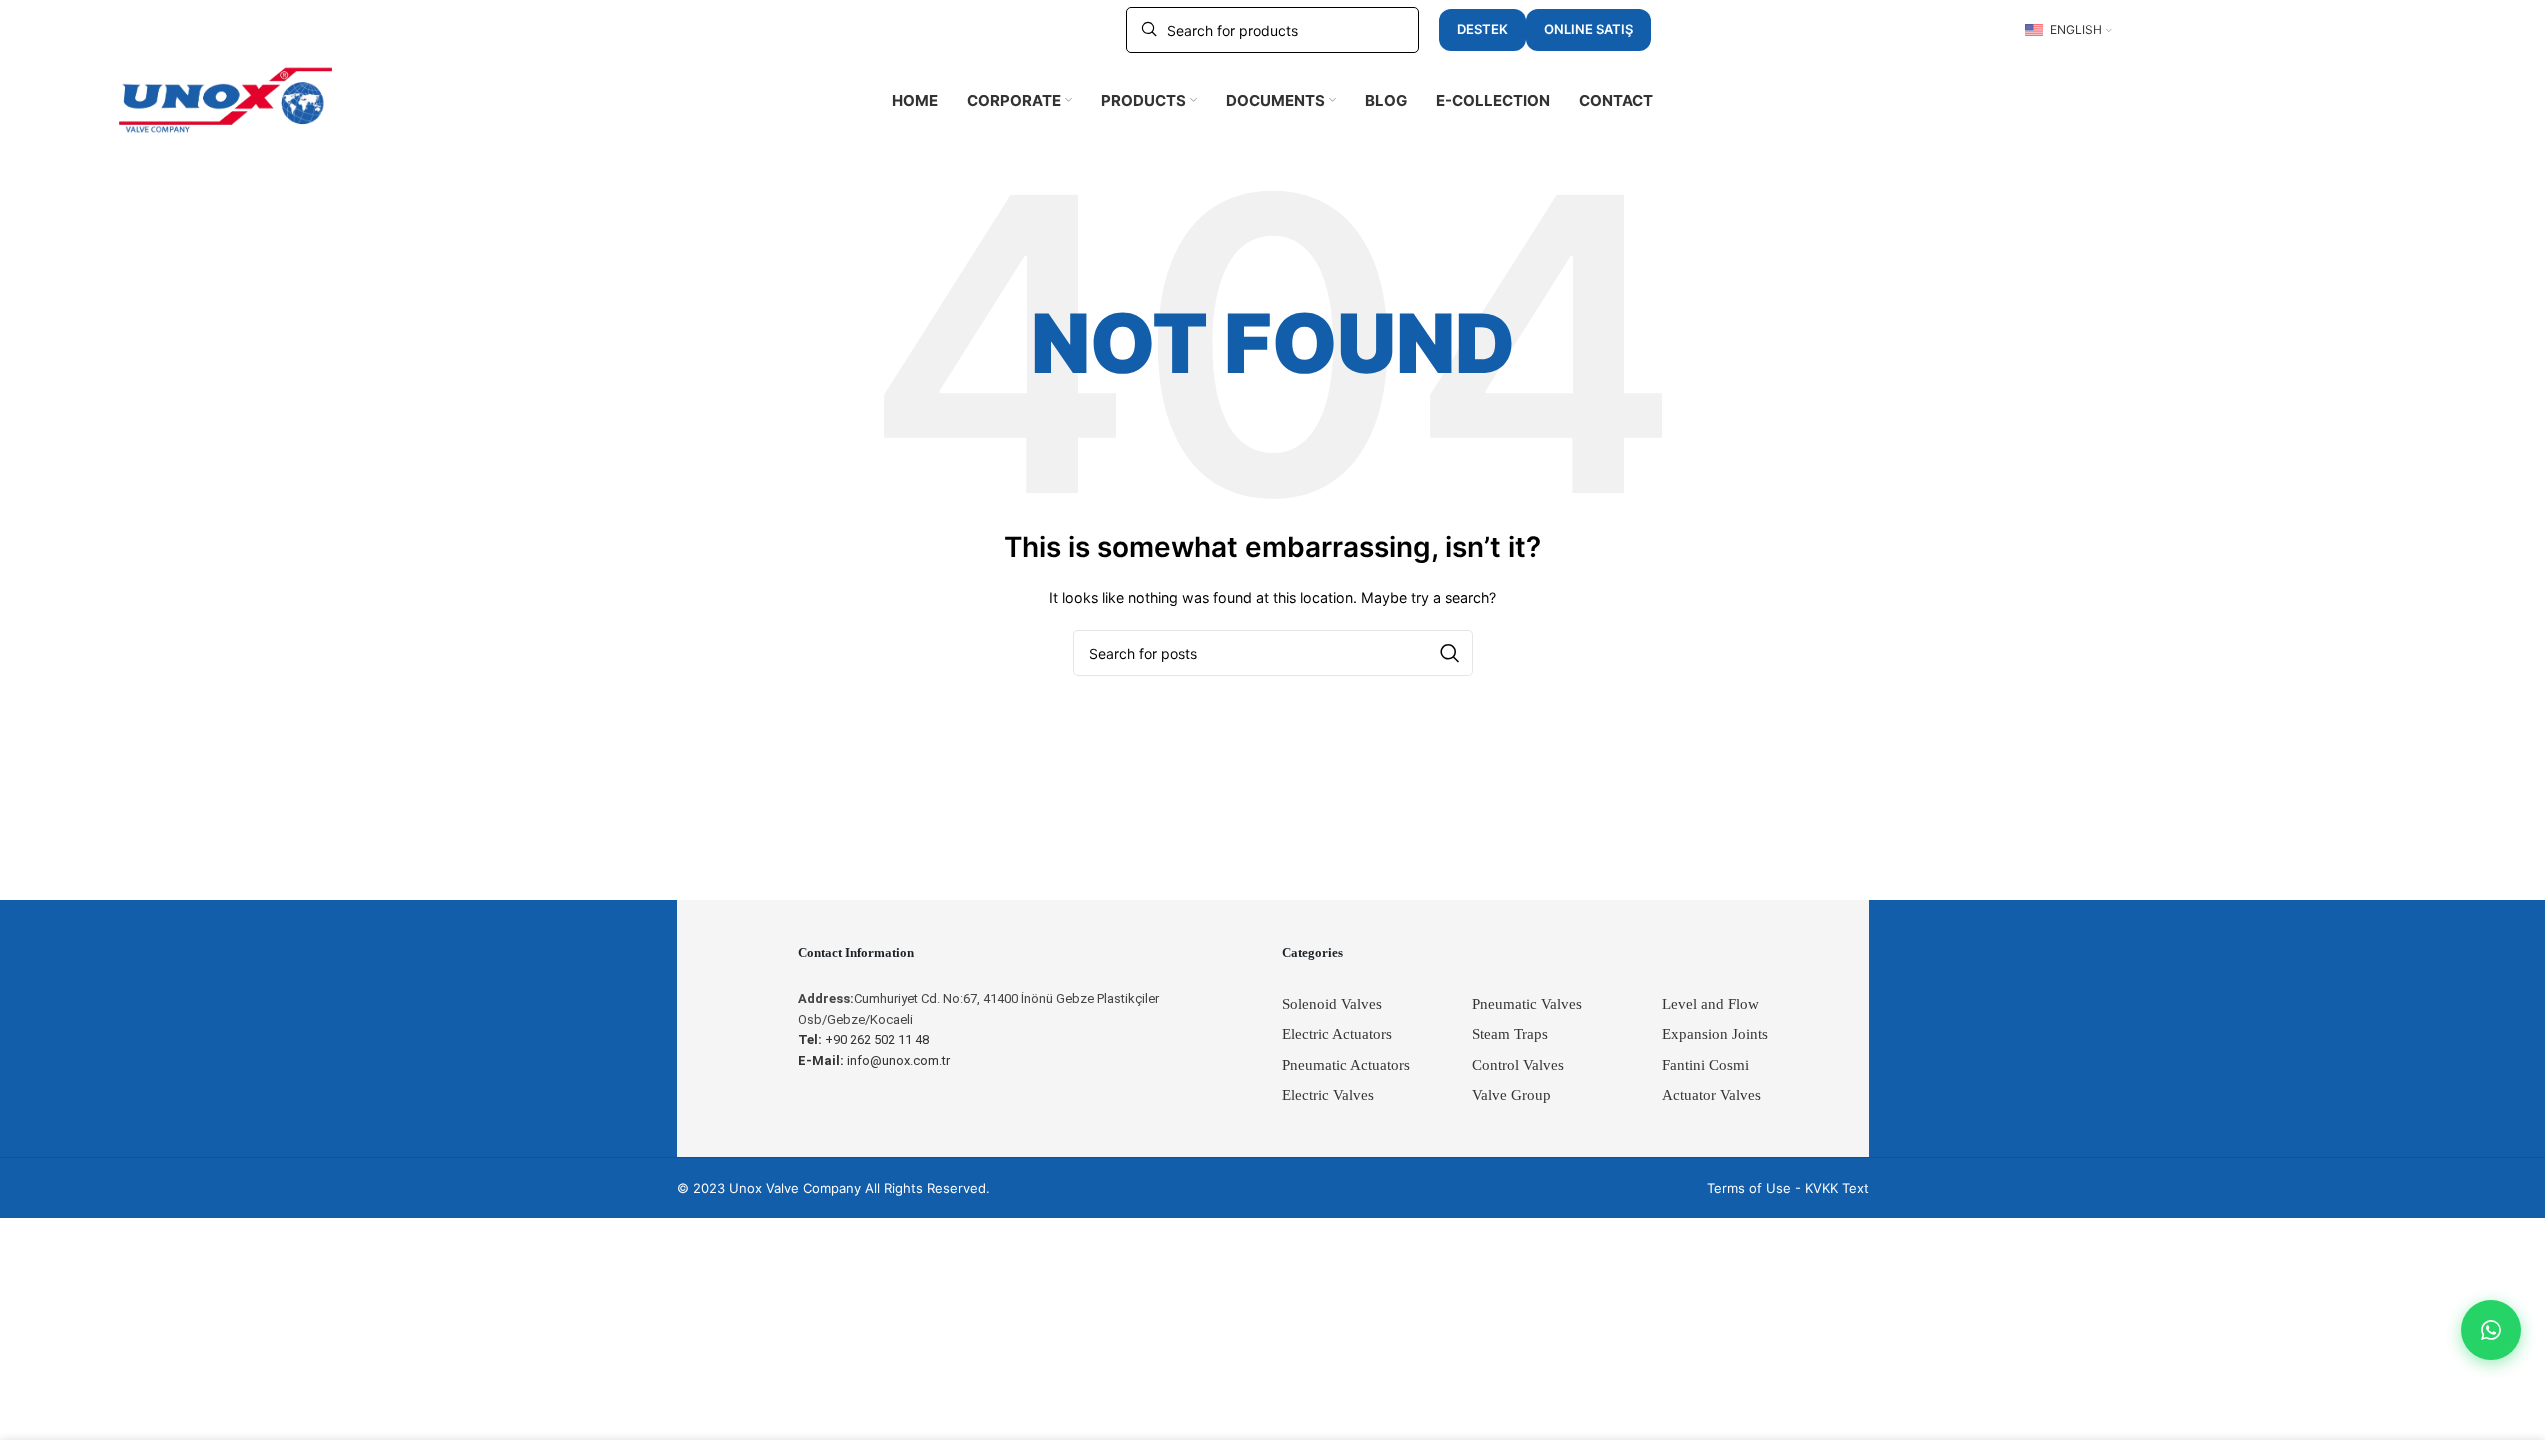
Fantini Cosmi (1705, 1065)
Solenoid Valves (1332, 1004)
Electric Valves (1328, 1095)
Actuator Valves (1711, 1095)
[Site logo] (226, 99)
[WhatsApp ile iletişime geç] (2491, 1330)
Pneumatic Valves (1527, 1004)
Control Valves (1518, 1065)
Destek (1482, 29)
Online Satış (1588, 29)
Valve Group (1511, 1095)
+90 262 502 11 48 (863, 1039)
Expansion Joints (1715, 1034)
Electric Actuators (1337, 1034)
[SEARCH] (1450, 653)
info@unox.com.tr (874, 1060)
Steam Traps (1510, 1034)
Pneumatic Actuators (1346, 1065)
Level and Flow (1710, 1004)
